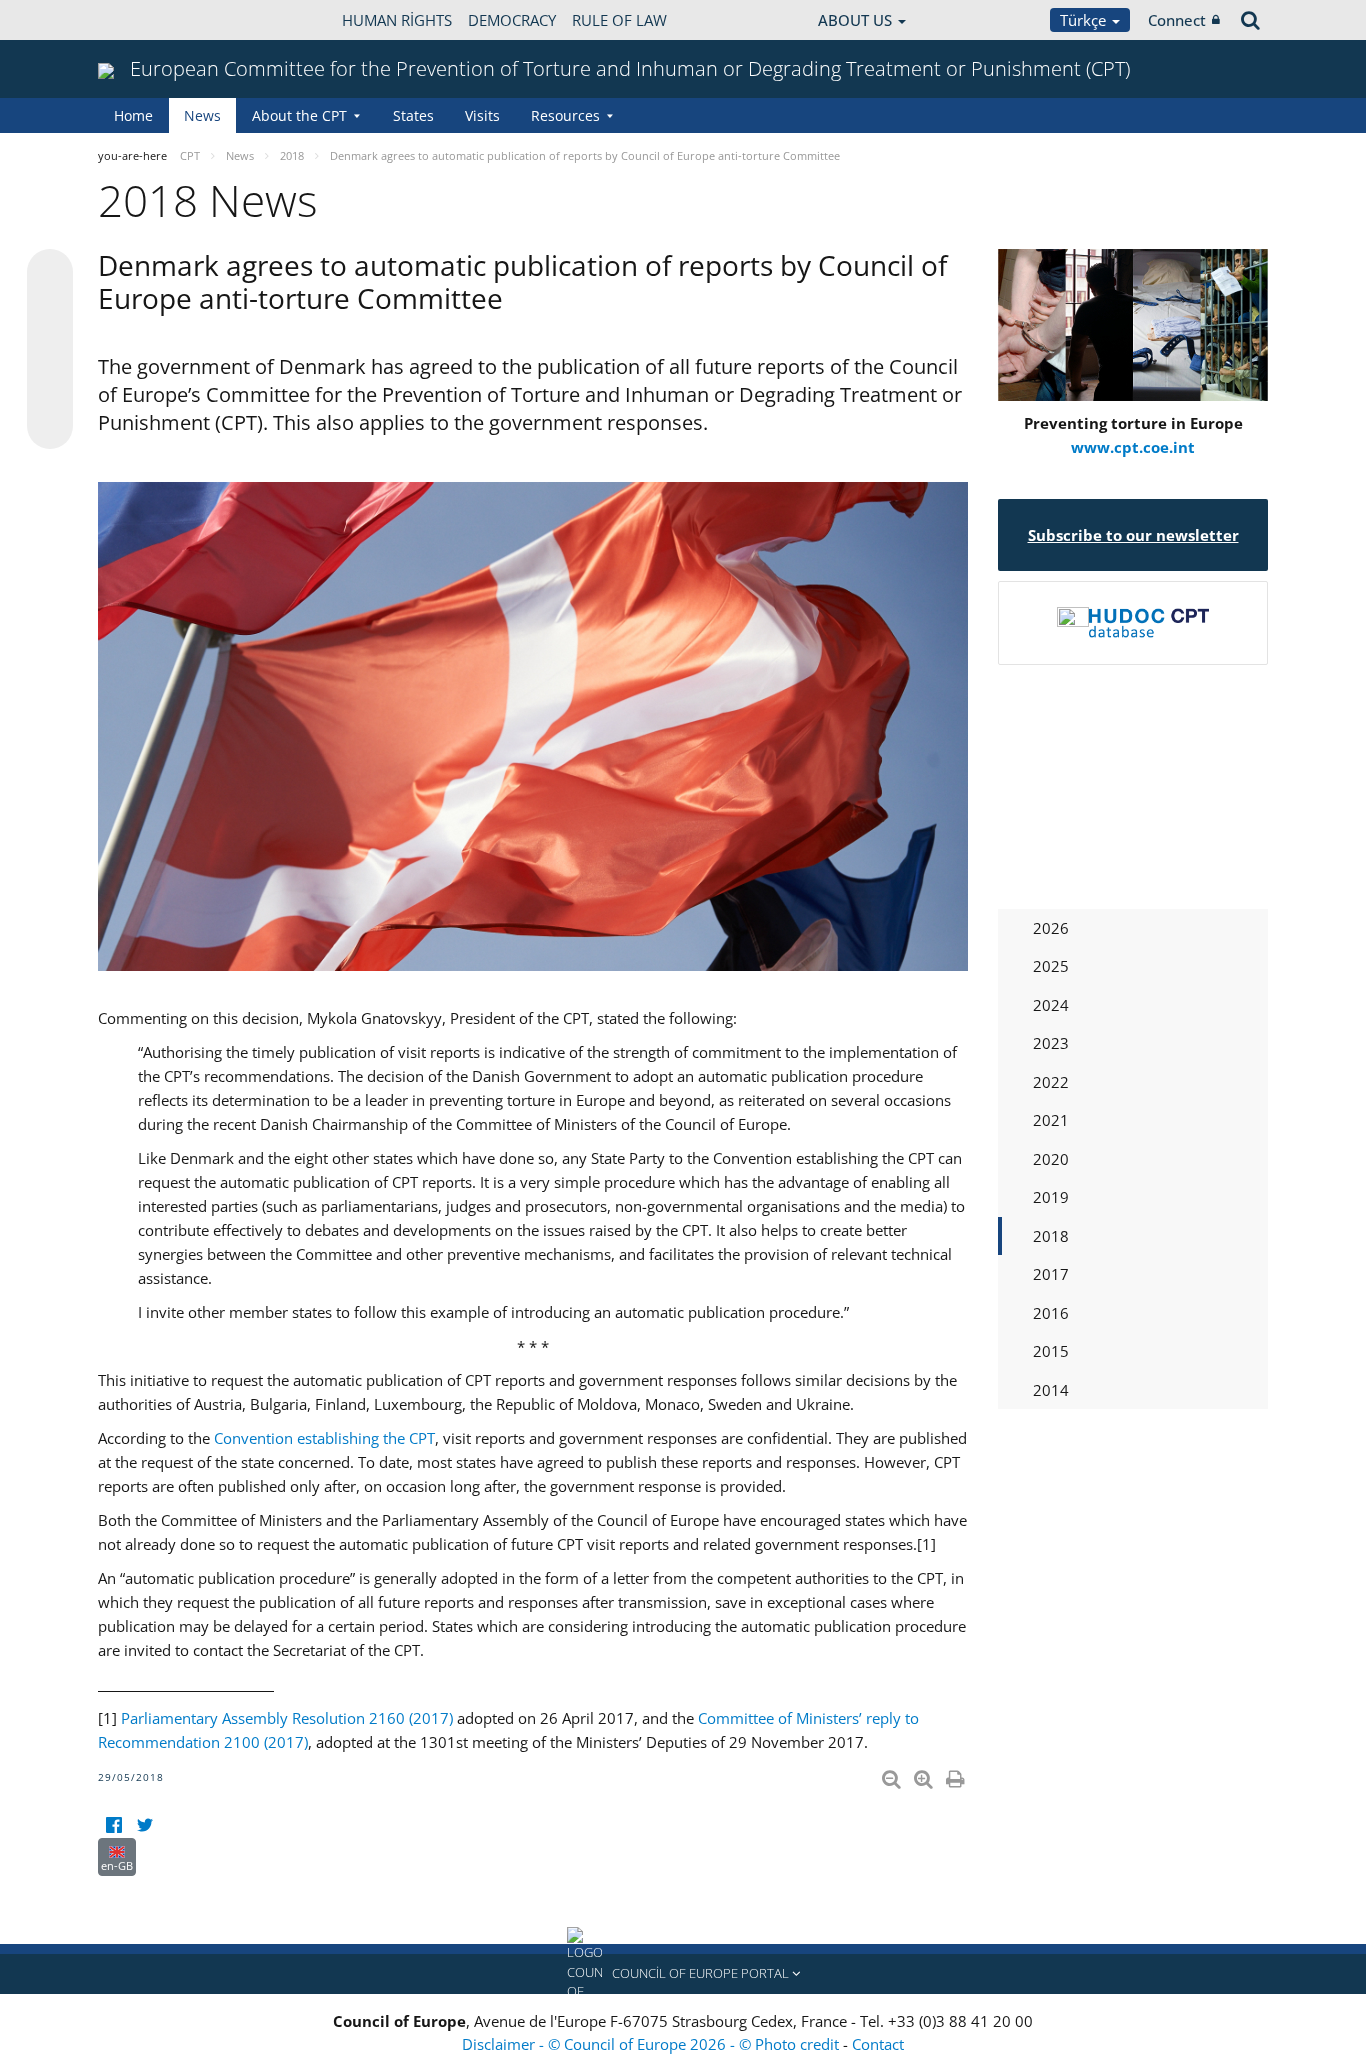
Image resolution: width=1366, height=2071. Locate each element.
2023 (1051, 1043)
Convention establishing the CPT (324, 1438)
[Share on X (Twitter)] (50, 312)
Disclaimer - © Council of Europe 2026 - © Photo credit (652, 2044)
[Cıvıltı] (144, 1825)
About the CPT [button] (299, 115)
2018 (1051, 1236)
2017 (1051, 1274)
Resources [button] (565, 115)
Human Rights (397, 20)
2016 (1051, 1313)
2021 (1051, 1120)
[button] (683, 1974)
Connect (1177, 20)
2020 (1051, 1159)
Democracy (512, 20)
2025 (1051, 966)
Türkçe (1085, 20)
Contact (878, 2044)
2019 (1051, 1197)
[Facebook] (113, 1825)
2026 (1051, 928)
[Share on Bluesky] (50, 274)
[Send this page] (50, 426)
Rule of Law (619, 20)
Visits (482, 115)
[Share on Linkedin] (50, 388)
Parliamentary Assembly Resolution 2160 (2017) (287, 1718)
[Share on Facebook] (50, 350)
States (413, 115)
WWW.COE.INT (148, 20)
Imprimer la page (957, 1775)
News (202, 115)
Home (133, 115)
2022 (1051, 1082)
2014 (1051, 1390)
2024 (1051, 1005)
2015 (1051, 1351)
